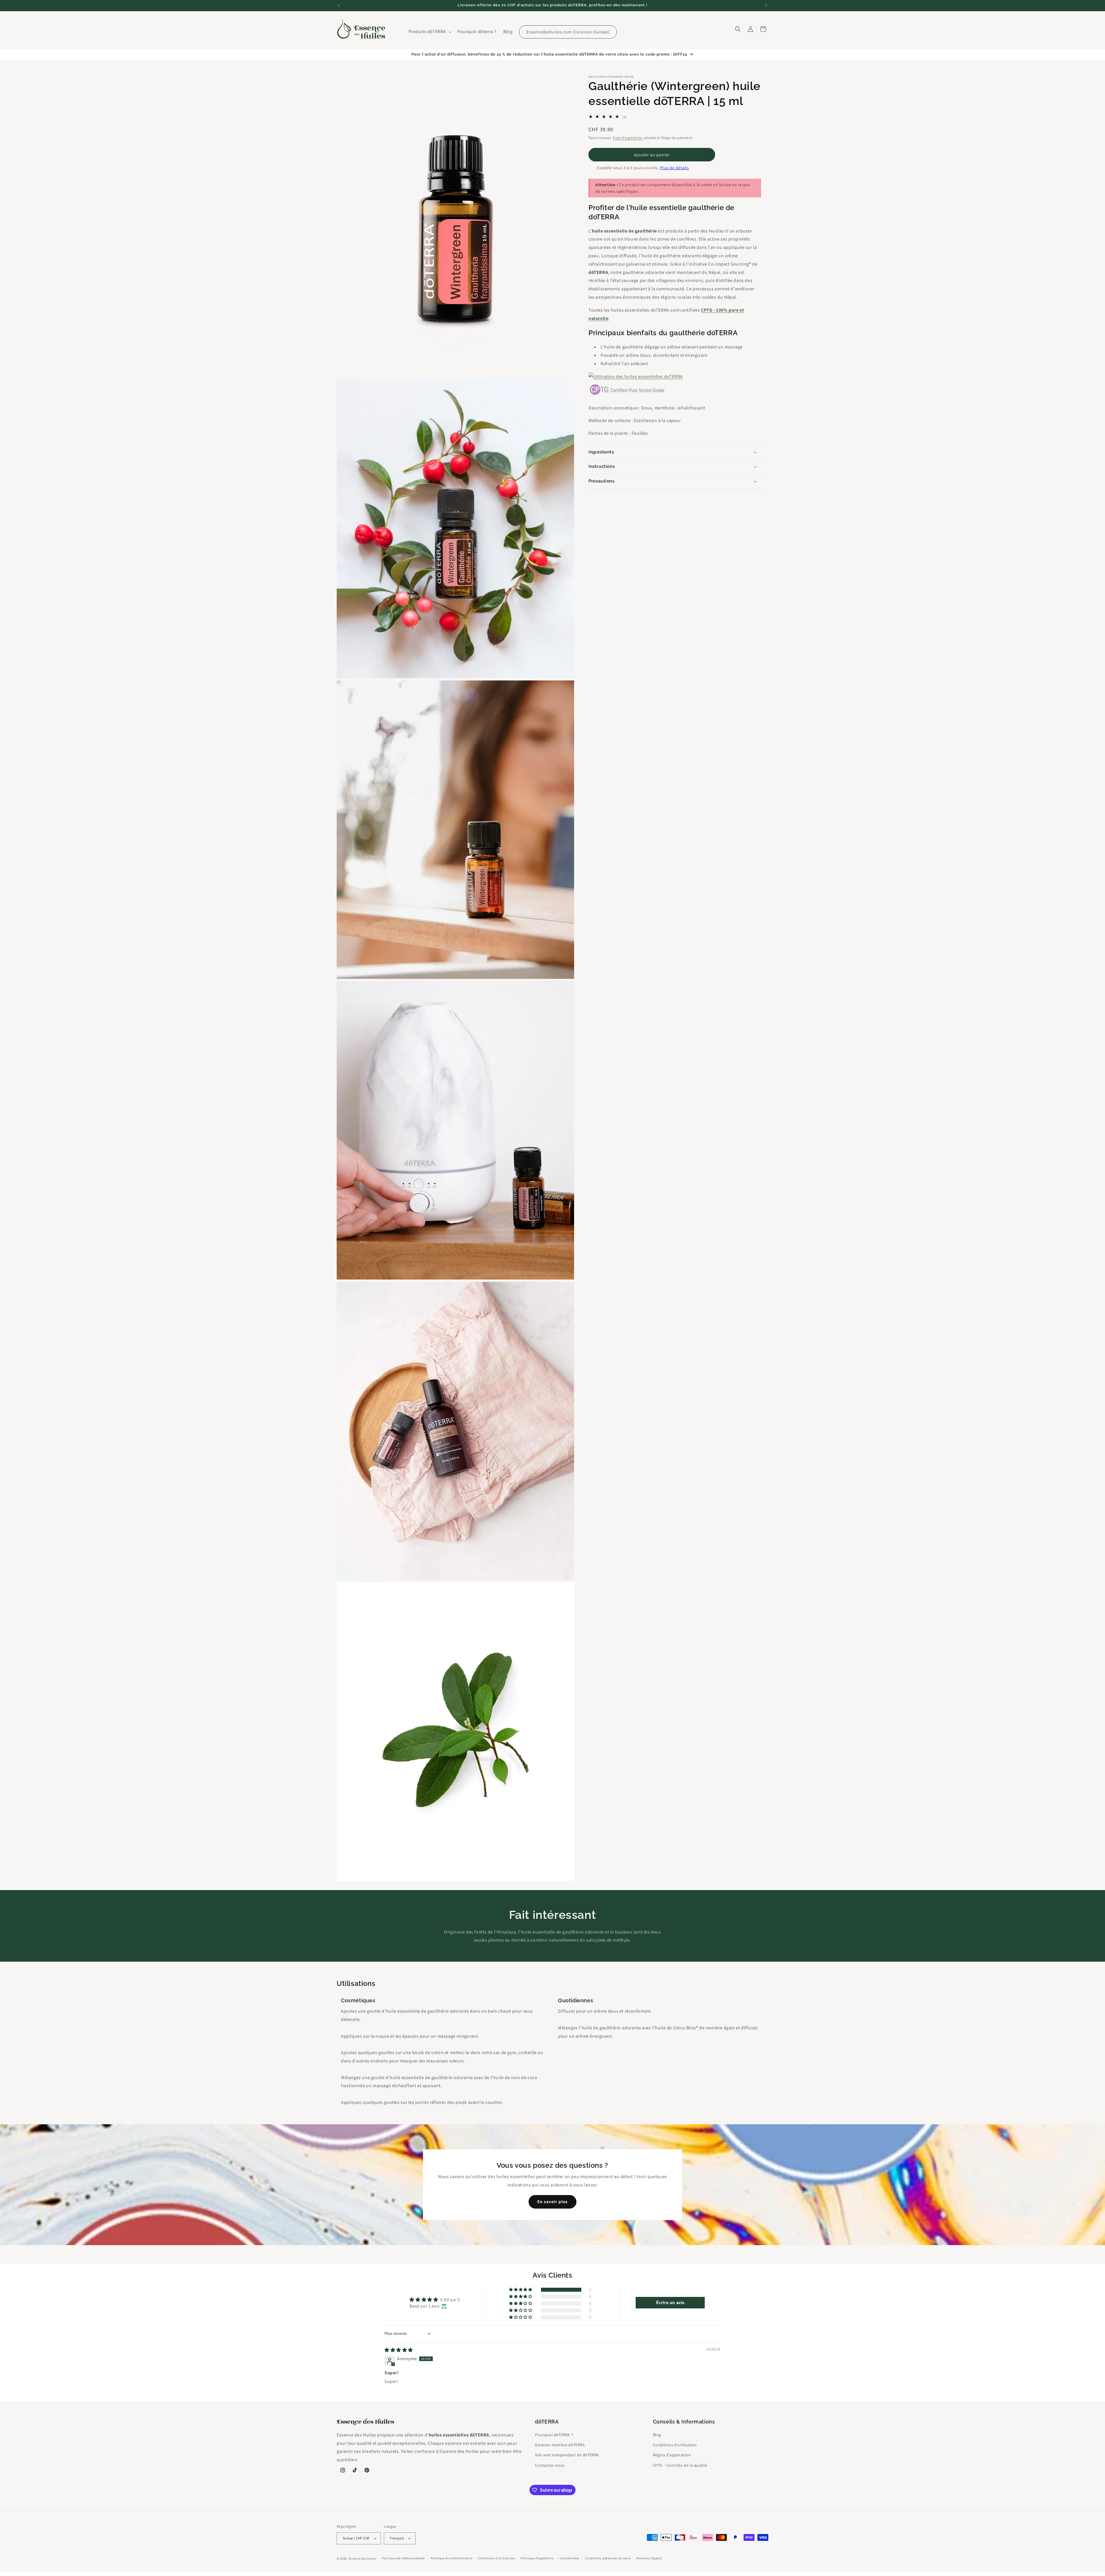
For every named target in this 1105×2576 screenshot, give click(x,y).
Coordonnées (570, 2558)
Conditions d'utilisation (675, 2445)
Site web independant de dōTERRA (567, 2455)
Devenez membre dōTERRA (560, 2445)
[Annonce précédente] (339, 5)
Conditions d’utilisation (496, 2558)
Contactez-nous (550, 2465)
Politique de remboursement (404, 2558)
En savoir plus (552, 2202)
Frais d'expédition (628, 138)
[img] (399, 2350)
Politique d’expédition (537, 2558)
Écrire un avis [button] (670, 2303)
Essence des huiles (363, 2558)
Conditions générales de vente (608, 2558)
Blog (657, 2435)
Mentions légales (649, 2558)
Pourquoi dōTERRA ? (554, 2435)
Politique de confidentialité (452, 2558)
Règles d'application (672, 2455)
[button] (430, 32)
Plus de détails (675, 168)
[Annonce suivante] (766, 5)
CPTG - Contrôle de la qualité (680, 2465)
